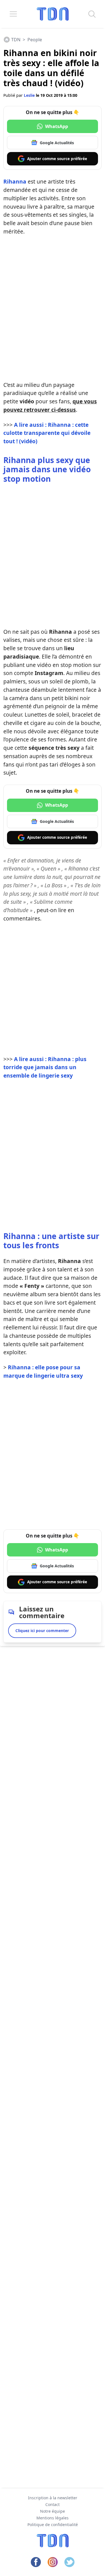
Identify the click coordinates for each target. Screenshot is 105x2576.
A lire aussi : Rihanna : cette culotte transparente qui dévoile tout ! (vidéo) (47, 433)
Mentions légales (53, 2518)
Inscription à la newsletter (53, 2498)
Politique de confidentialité (53, 2525)
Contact (53, 2504)
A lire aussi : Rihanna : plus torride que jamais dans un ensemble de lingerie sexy (45, 1067)
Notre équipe (53, 2511)
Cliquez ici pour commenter (42, 1631)
